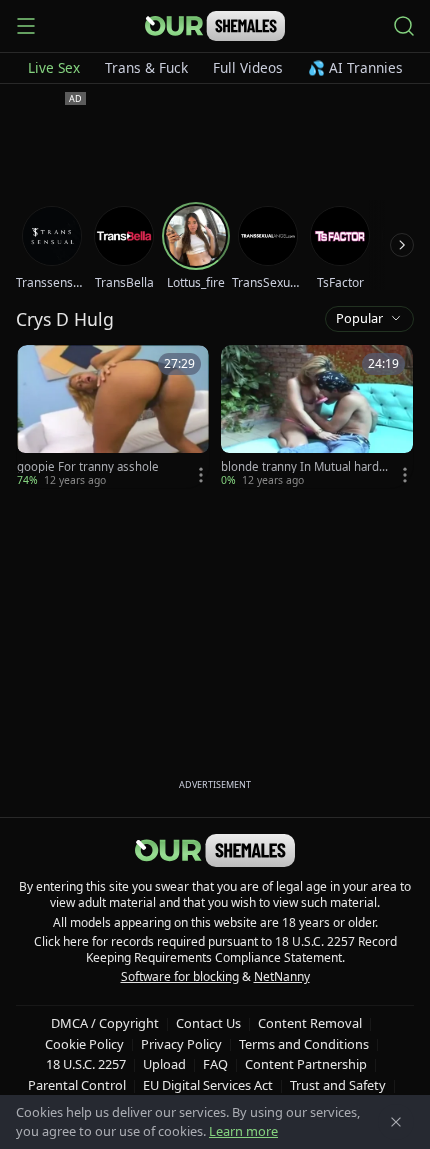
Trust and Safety (338, 1085)
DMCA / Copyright (105, 1023)
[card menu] (201, 475)
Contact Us (208, 1023)
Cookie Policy (84, 1044)
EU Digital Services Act (208, 1085)
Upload (164, 1064)
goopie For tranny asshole (88, 467)
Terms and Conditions (304, 1044)
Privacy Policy (181, 1044)
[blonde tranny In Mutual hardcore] (317, 416)
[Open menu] (26, 26)
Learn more (243, 1131)
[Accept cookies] (396, 1122)
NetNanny (282, 976)
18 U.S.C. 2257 (86, 1064)
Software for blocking (180, 976)
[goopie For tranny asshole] (113, 416)
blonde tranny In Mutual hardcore (303, 467)
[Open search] (404, 26)
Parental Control (77, 1085)
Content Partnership (306, 1064)
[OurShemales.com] (215, 26)
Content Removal (310, 1023)
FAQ (215, 1064)
